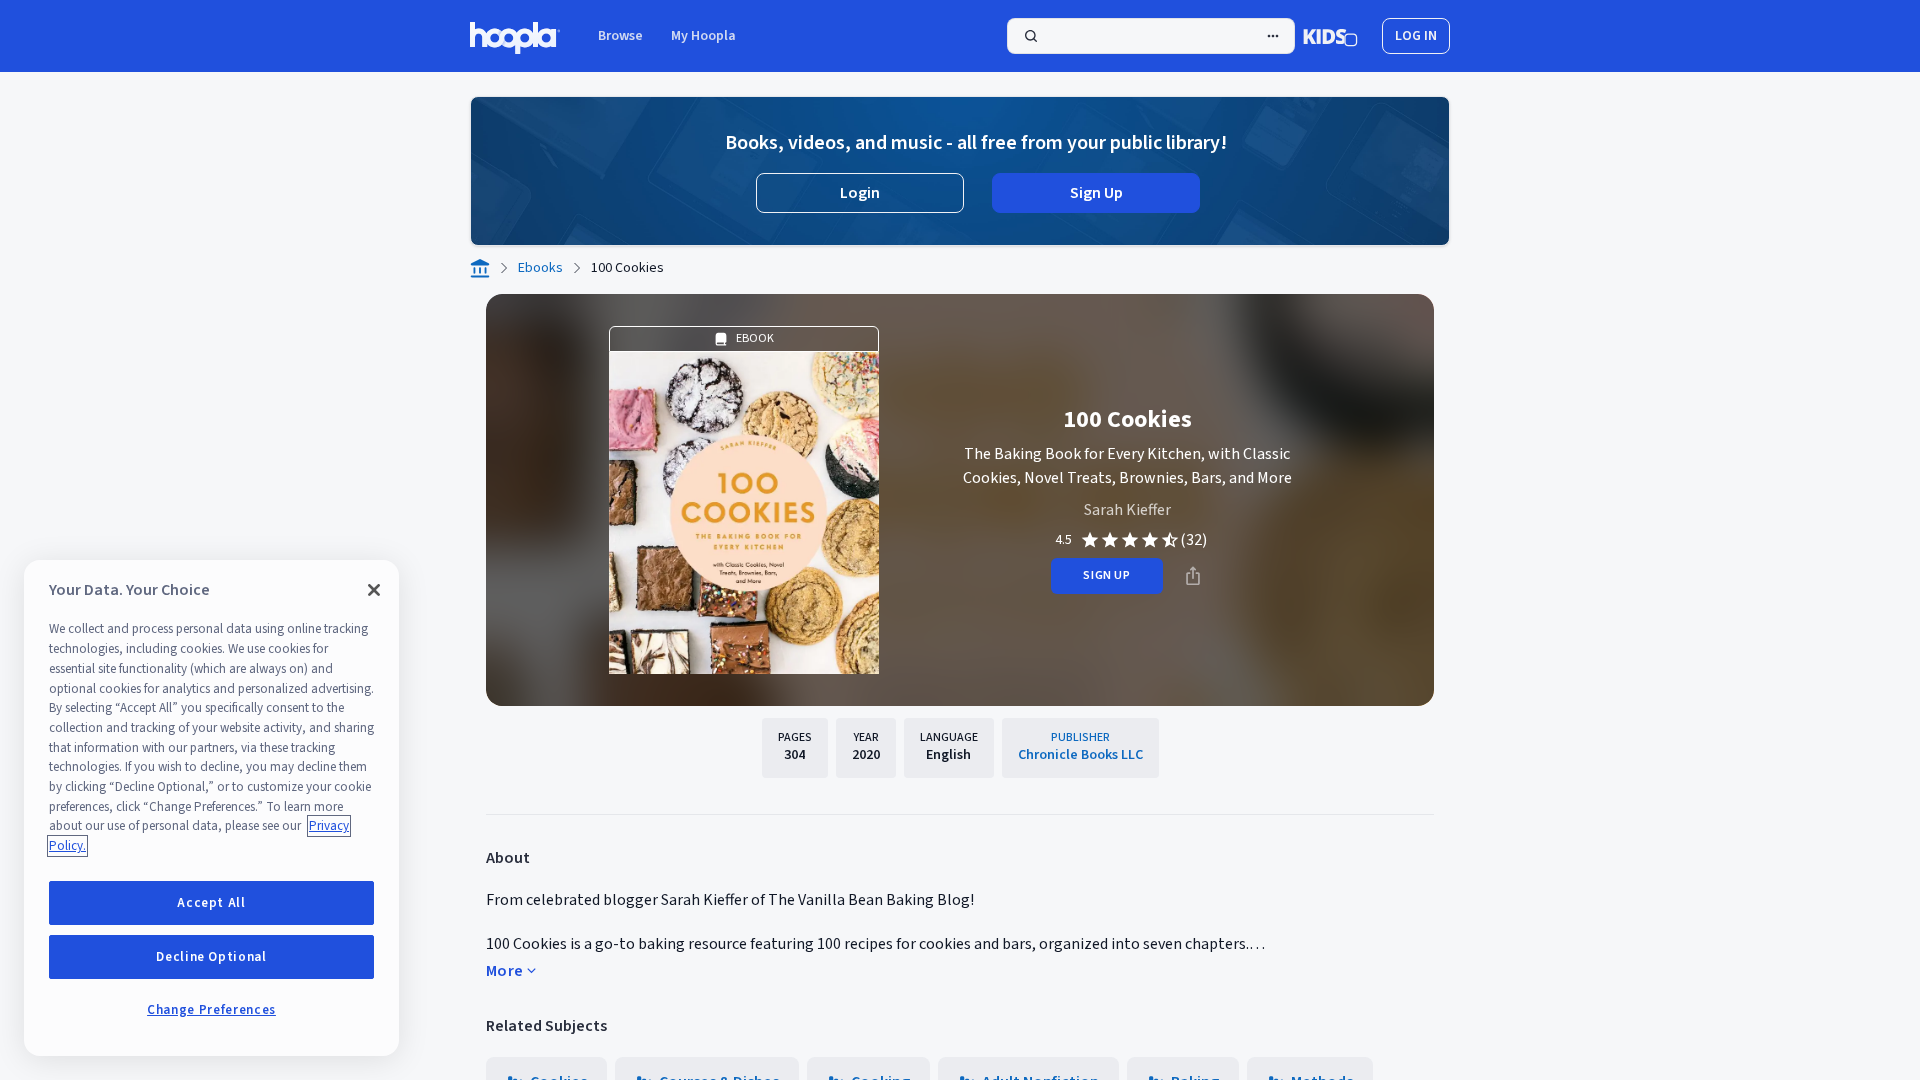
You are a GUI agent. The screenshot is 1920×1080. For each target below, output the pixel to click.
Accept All (211, 903)
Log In (1416, 36)
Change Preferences (211, 1010)
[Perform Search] (1151, 36)
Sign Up (1096, 193)
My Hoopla (703, 36)
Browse (620, 36)
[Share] (1193, 576)
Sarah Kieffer (1127, 510)
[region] (211, 808)
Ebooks (540, 268)
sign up (1106, 575)
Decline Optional (211, 957)
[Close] (374, 590)
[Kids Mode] (1330, 36)
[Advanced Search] (1273, 36)
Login (860, 193)
